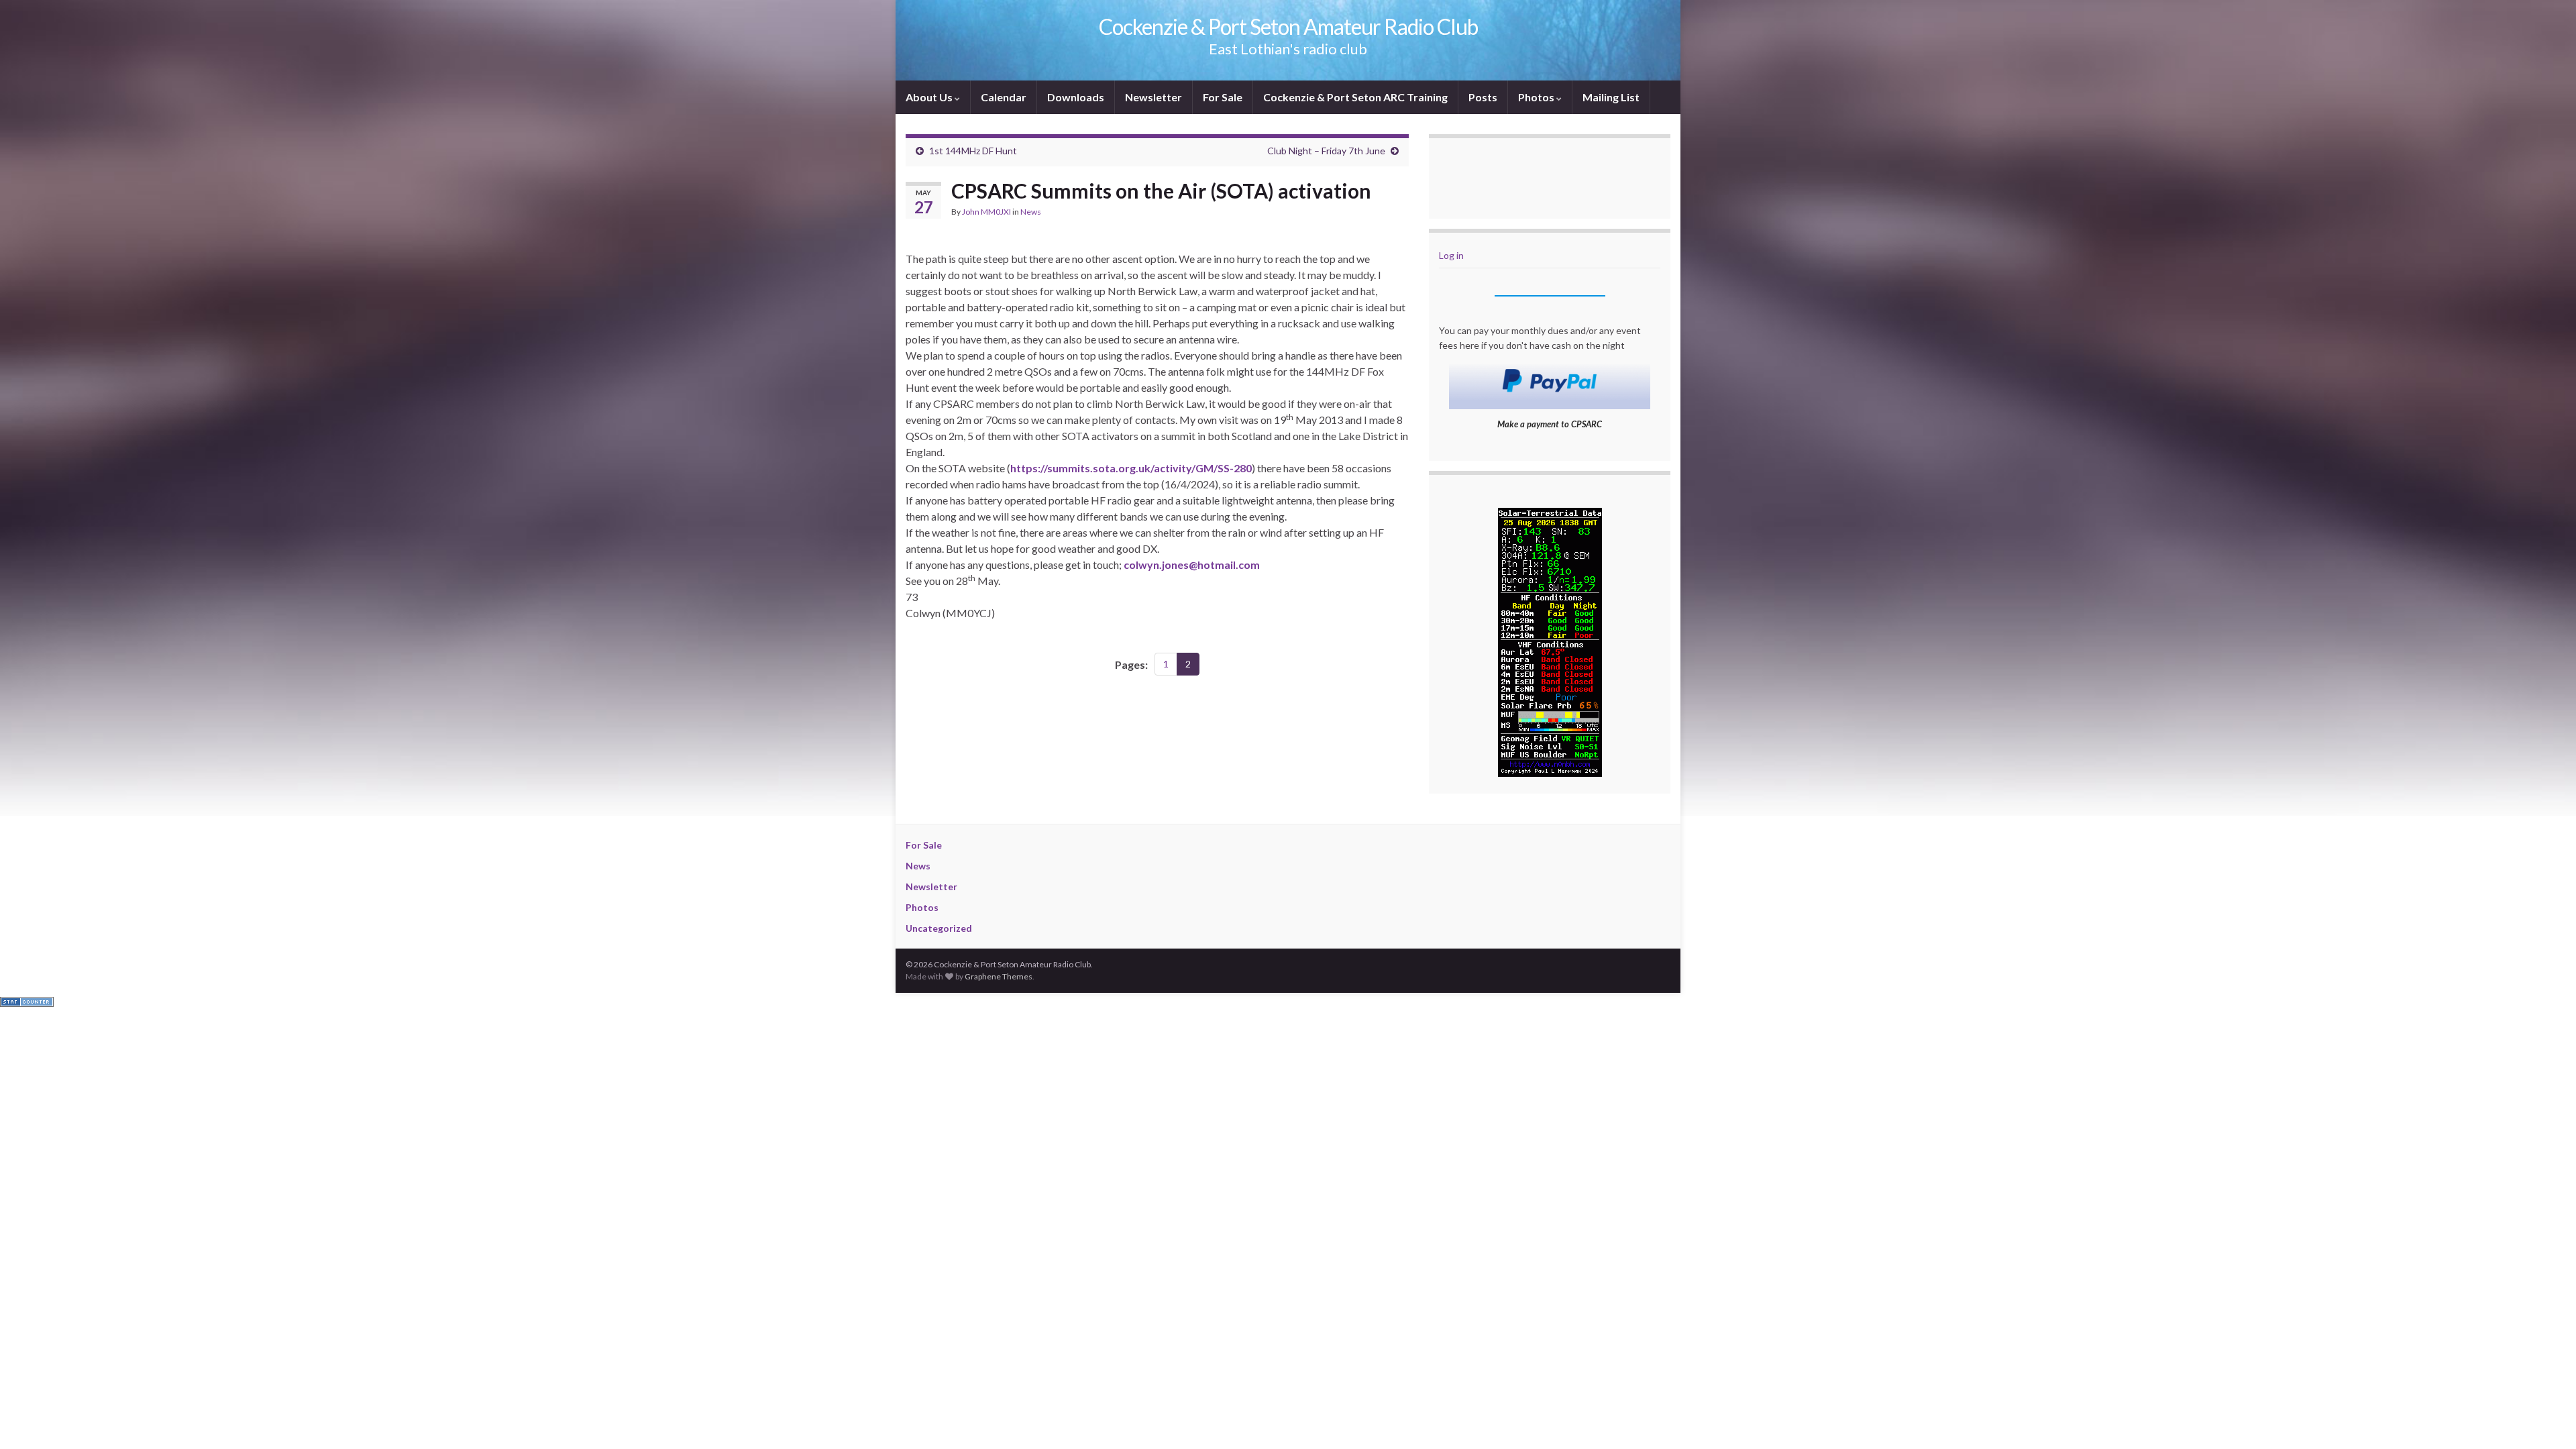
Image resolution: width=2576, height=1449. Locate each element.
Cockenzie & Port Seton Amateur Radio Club (1288, 26)
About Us (930, 97)
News (1031, 212)
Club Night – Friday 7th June (1326, 151)
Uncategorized (939, 928)
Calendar (1004, 97)
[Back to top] (2546, 1419)
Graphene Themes (999, 976)
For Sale (1223, 97)
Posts (1483, 97)
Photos (1537, 97)
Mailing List (1611, 97)
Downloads (1076, 97)
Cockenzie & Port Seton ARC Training (1355, 97)
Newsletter (1153, 97)
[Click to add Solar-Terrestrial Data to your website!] (1550, 640)
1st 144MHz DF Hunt (973, 151)
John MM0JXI (986, 212)
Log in (1451, 255)
